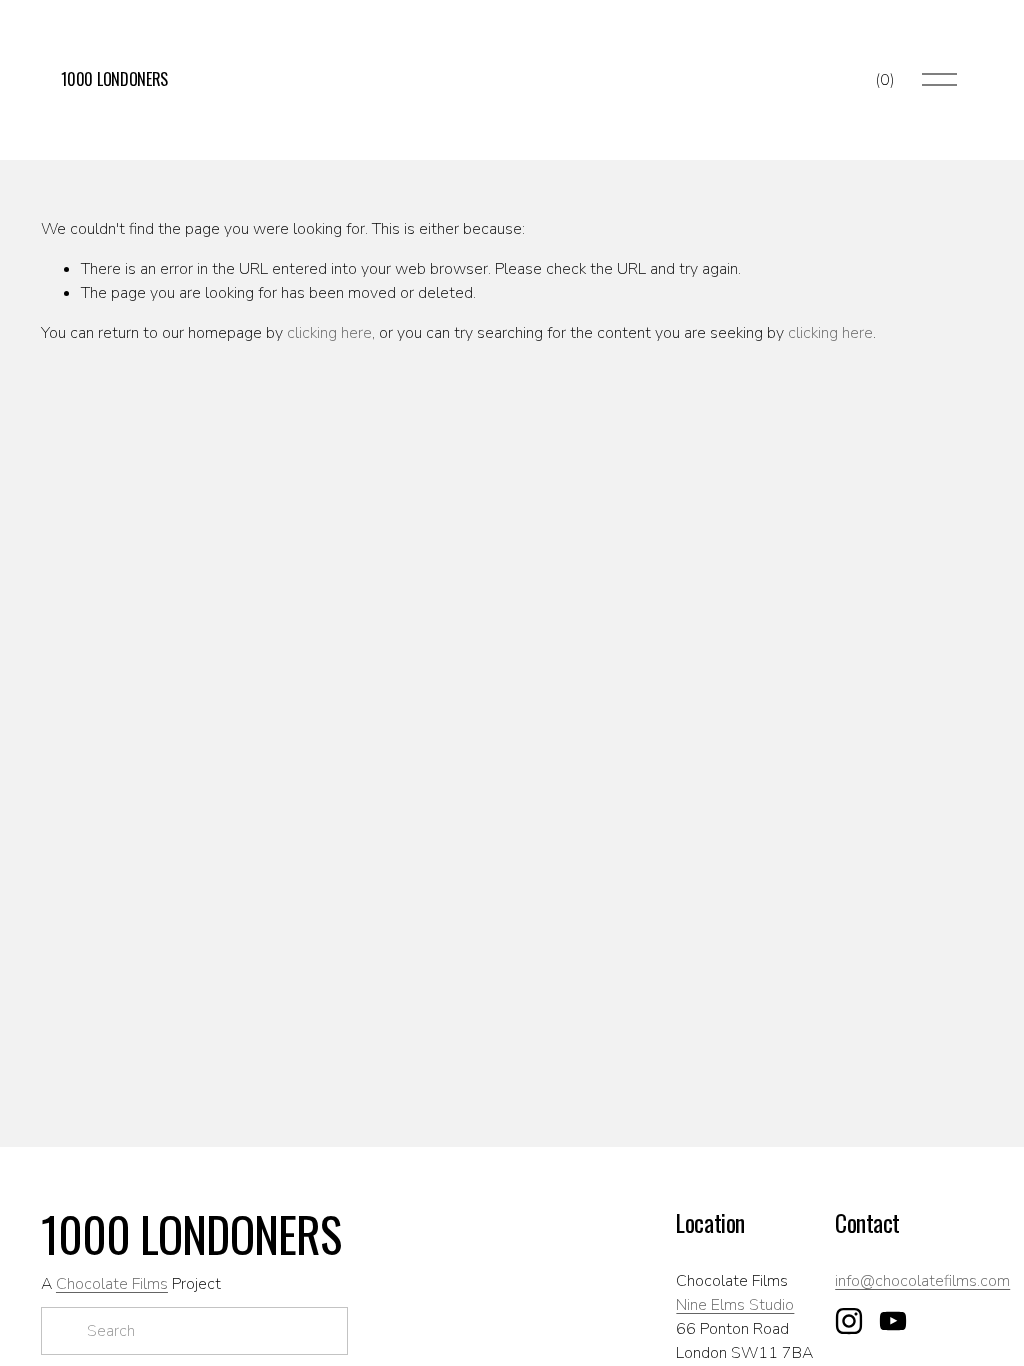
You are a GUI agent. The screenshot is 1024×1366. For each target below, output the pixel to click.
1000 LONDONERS (114, 79)
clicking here (329, 333)
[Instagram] (849, 1321)
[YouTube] (893, 1321)
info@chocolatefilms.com (922, 1281)
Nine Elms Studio (735, 1305)
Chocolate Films (112, 1284)
